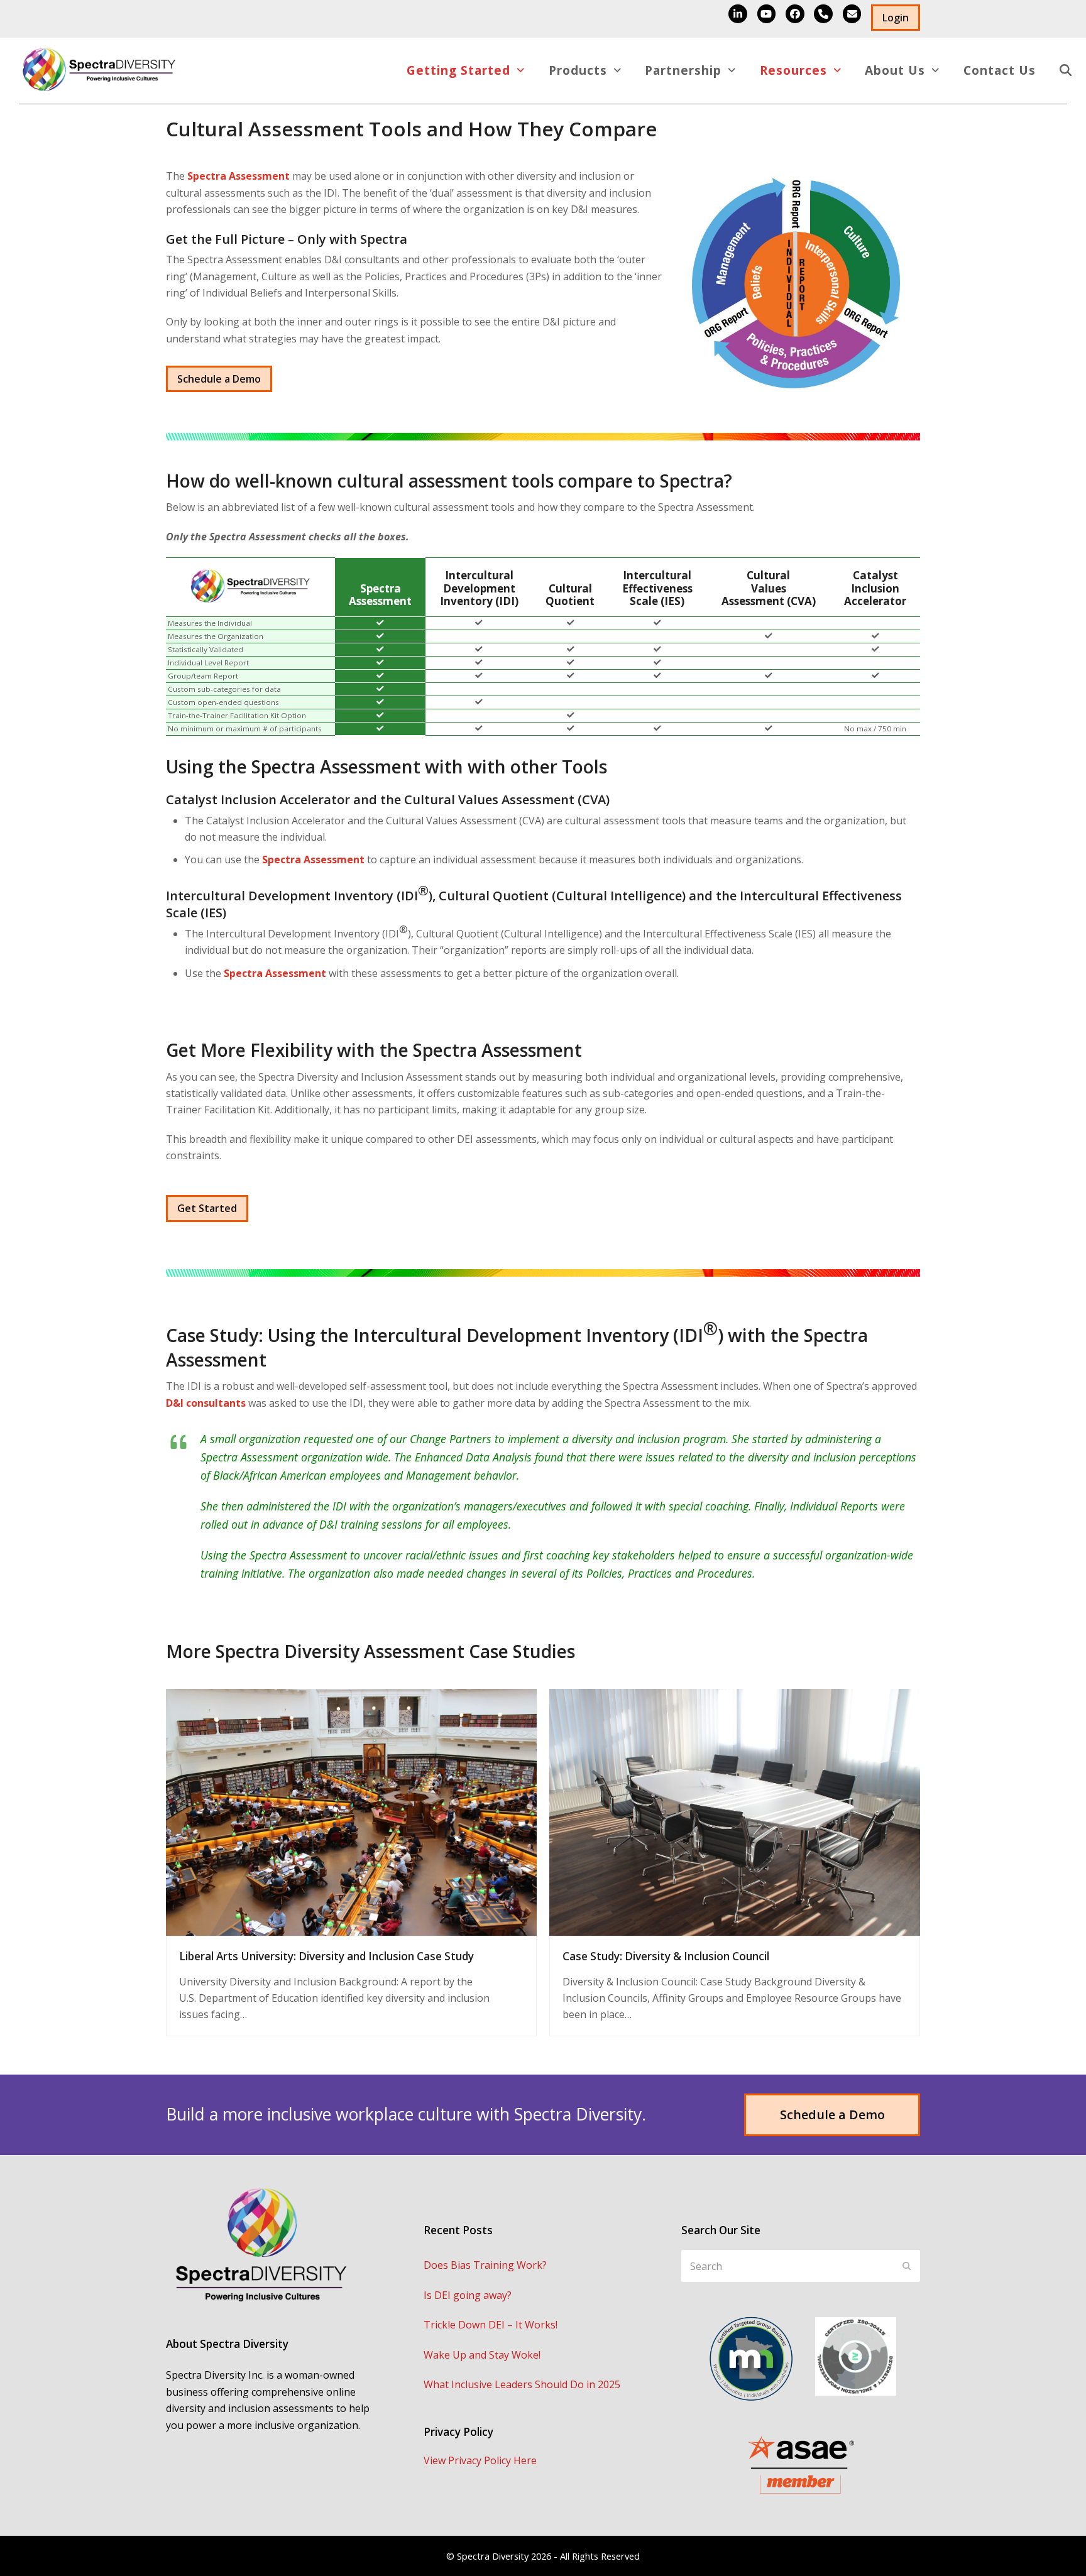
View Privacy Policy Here (480, 2460)
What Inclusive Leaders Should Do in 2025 (522, 2384)
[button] (1066, 71)
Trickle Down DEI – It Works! (491, 2325)
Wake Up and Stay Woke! (482, 2355)
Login (896, 18)
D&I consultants (206, 1403)
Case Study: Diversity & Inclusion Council (666, 1956)
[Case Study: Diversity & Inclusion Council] (735, 1811)
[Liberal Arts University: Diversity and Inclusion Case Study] (351, 1811)
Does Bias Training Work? (485, 2265)
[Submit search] (907, 2266)
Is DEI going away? (468, 2295)
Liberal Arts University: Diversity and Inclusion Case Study (326, 1956)
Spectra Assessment (239, 176)
